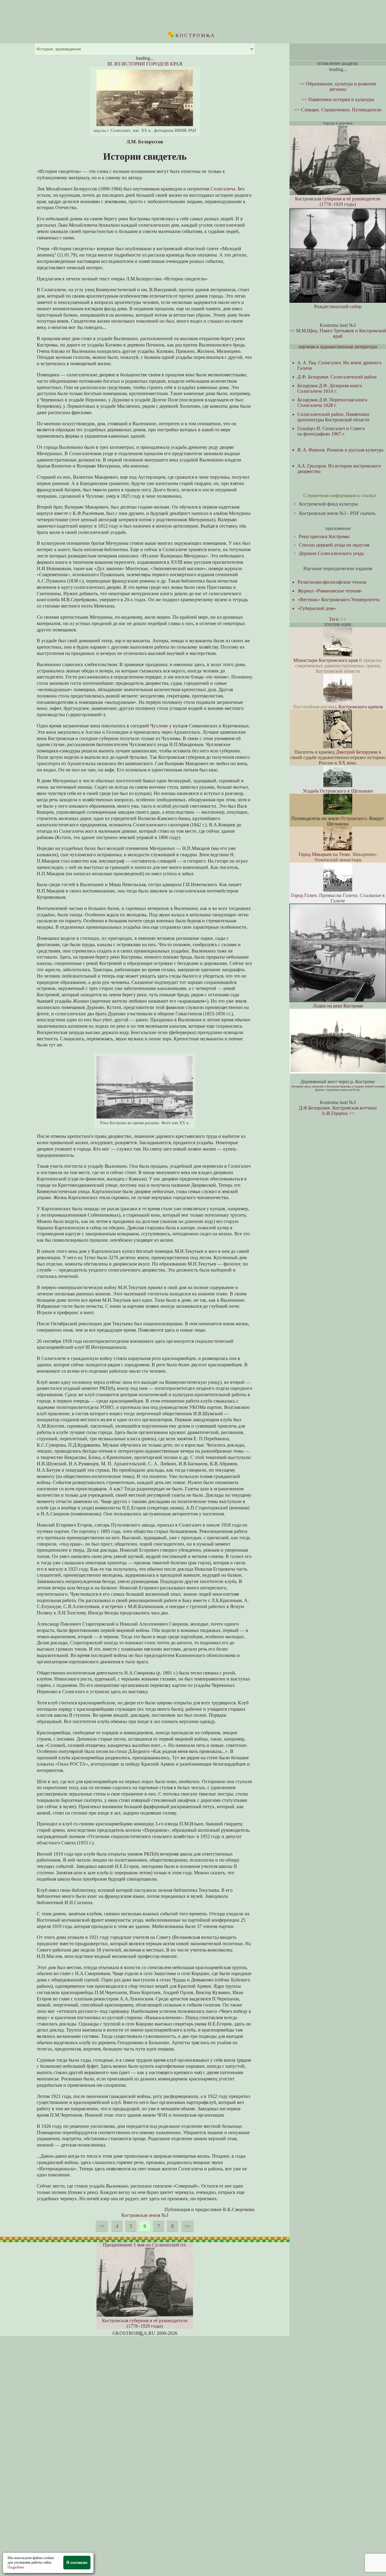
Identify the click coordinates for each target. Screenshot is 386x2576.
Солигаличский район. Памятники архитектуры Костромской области (333, 417)
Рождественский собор (338, 306)
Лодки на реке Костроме (338, 1006)
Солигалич (321, 428)
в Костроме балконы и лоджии (344, 1086)
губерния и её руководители (158, 2321)
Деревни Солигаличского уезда (331, 553)
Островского (354, 818)
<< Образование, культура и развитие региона (338, 86)
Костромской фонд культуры (329, 504)
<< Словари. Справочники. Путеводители (338, 110)
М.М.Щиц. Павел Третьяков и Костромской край (341, 333)
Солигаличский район (337, 377)
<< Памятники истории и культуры (338, 99)
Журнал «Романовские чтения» (330, 591)
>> (188, 2226)
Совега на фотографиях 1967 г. (331, 431)
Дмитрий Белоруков (357, 752)
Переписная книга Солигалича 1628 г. (332, 402)
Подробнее (16, 2567)
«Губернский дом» (317, 608)
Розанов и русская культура (340, 450)
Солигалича (223, 189)
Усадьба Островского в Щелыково (338, 791)
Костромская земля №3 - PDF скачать (337, 513)
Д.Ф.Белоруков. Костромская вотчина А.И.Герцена (338, 1111)
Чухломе (159, 726)
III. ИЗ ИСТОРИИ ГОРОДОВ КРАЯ (145, 64)
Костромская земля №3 (145, 2215)
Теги (334, 619)
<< (102, 2226)
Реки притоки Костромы (324, 536)
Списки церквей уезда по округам (334, 545)
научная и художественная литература (338, 347)
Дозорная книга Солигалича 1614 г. (330, 388)
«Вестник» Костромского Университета (339, 600)
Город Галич (304, 895)
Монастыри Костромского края (326, 660)
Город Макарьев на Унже (324, 854)
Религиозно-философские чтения (332, 582)
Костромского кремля (361, 707)
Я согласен (77, 2563)
